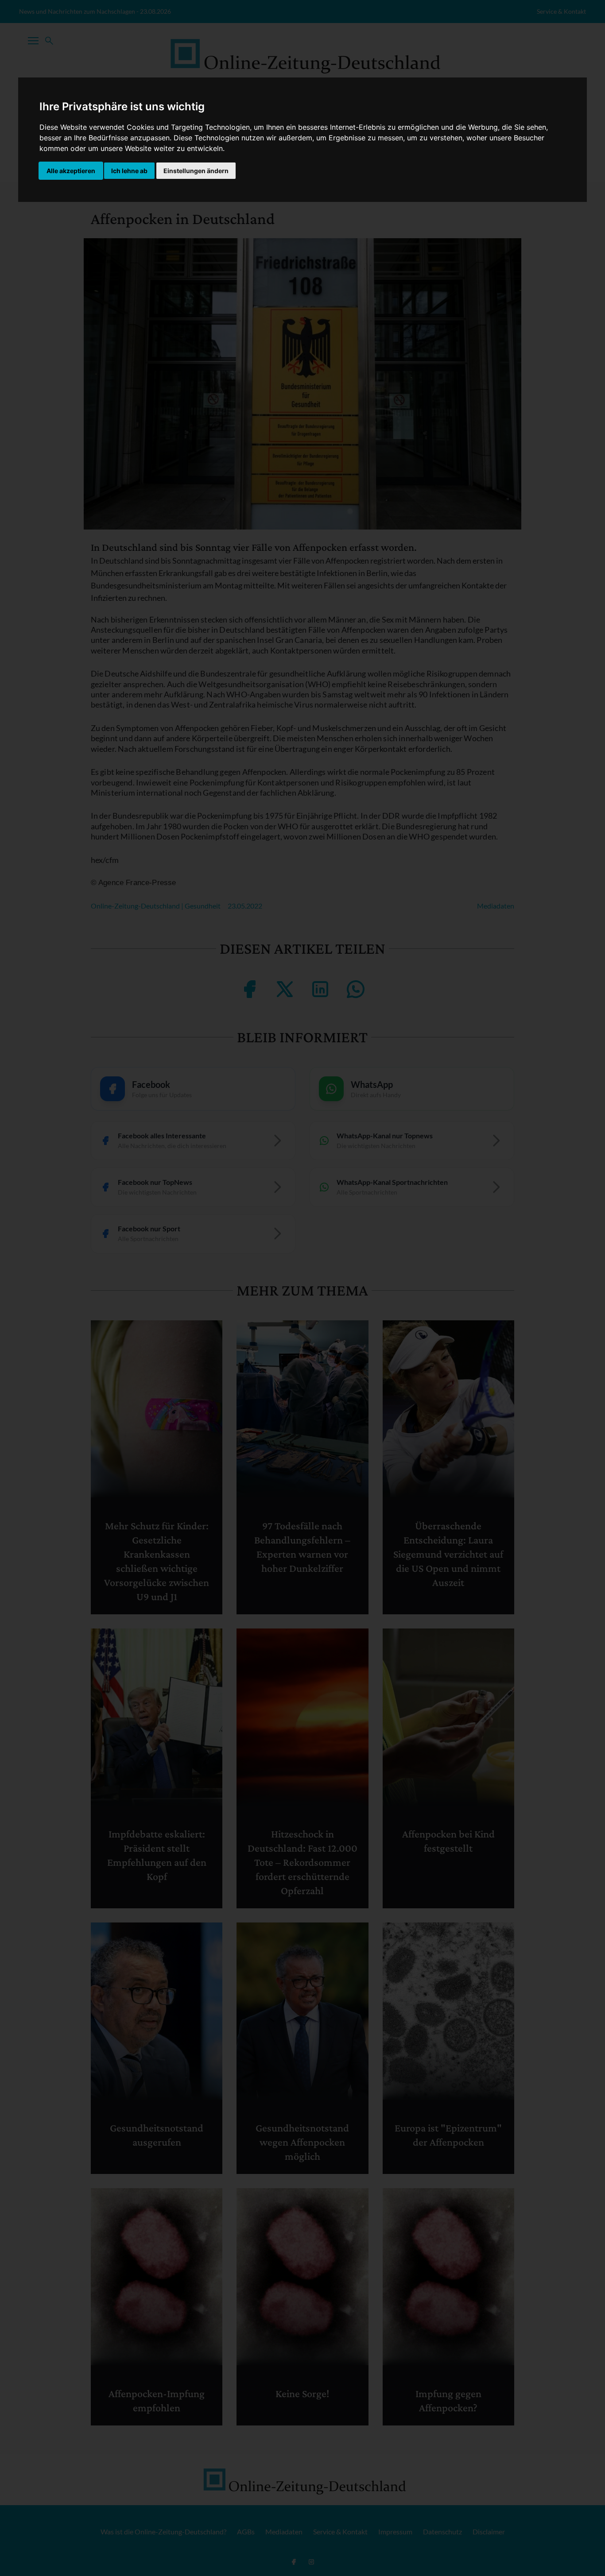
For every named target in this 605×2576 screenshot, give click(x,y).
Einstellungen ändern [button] (196, 171)
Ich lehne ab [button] (129, 171)
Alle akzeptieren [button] (71, 171)
